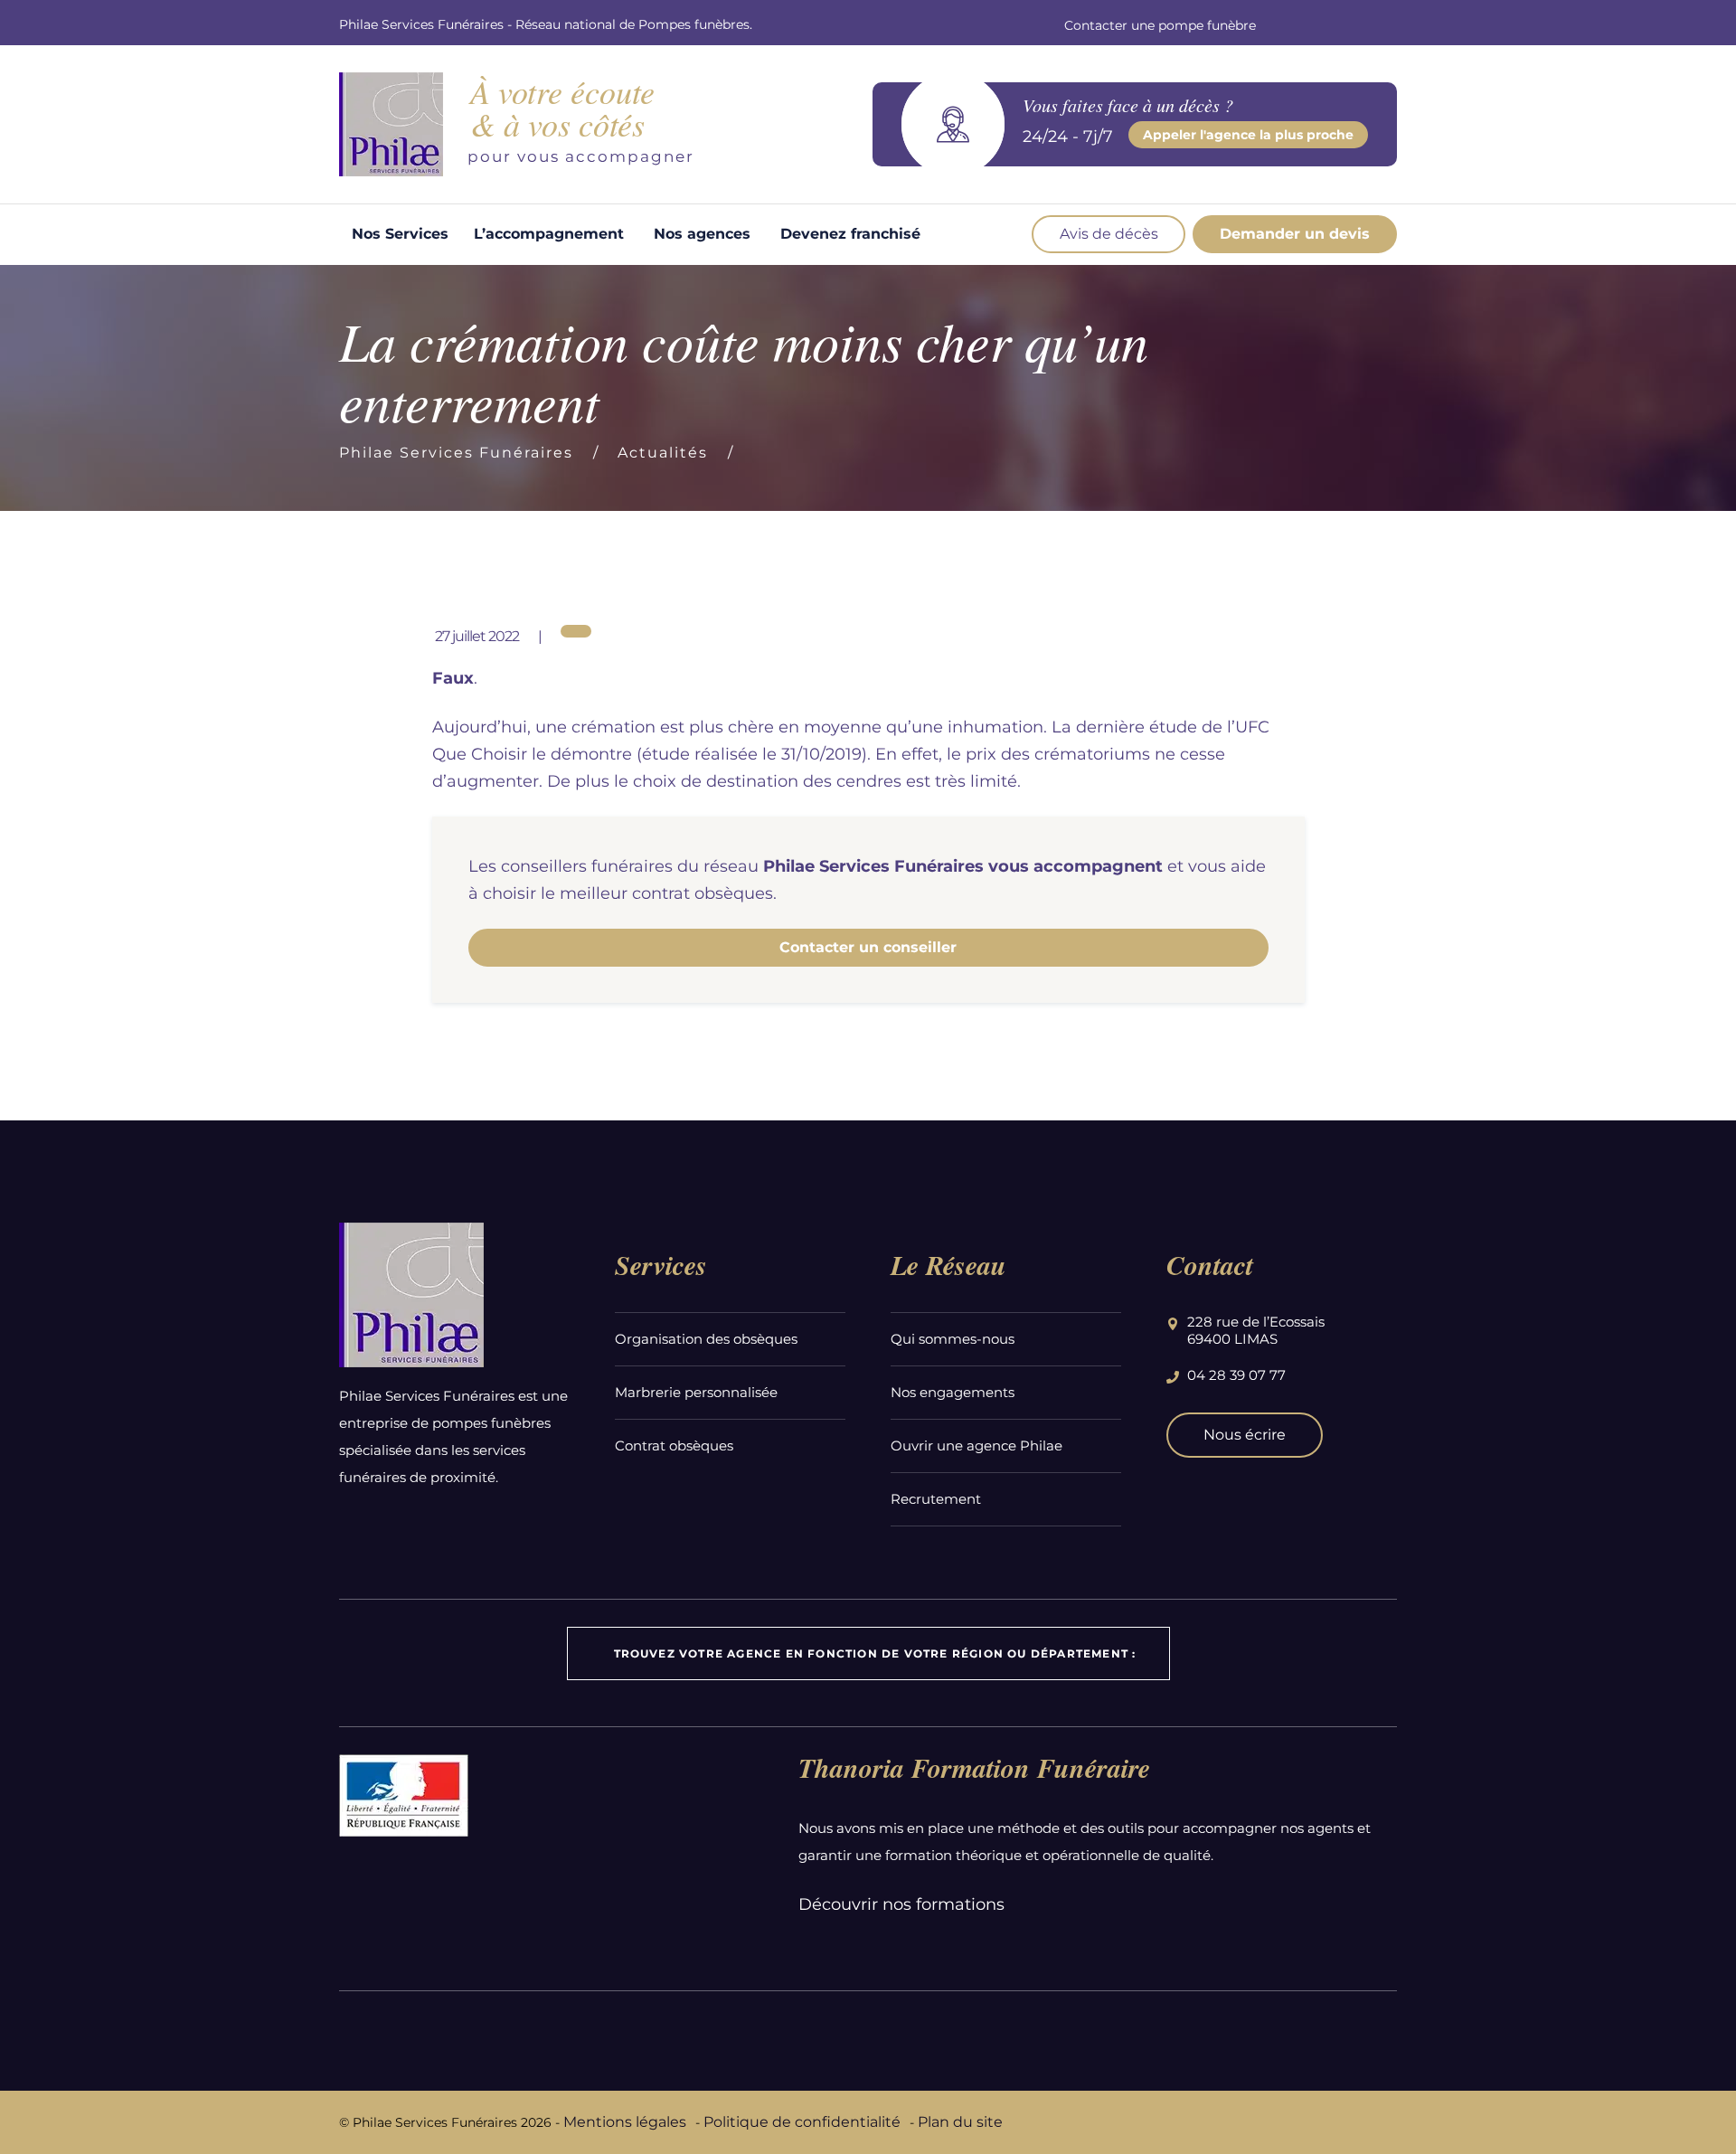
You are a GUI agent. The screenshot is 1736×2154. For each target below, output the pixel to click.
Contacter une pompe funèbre (1160, 25)
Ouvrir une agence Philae (976, 1445)
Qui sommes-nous (953, 1339)
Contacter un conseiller (868, 947)
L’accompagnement (549, 234)
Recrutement (936, 1499)
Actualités (663, 453)
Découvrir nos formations (901, 1904)
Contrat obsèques (674, 1445)
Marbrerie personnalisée (696, 1392)
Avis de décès (1109, 234)
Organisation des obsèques (706, 1339)
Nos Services (400, 234)
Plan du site (960, 2122)
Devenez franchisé (850, 234)
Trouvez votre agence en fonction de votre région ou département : (875, 1653)
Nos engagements (953, 1392)
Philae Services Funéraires (456, 453)
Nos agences (702, 234)
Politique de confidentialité (802, 2122)
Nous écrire (1245, 1435)
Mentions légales (625, 2122)
